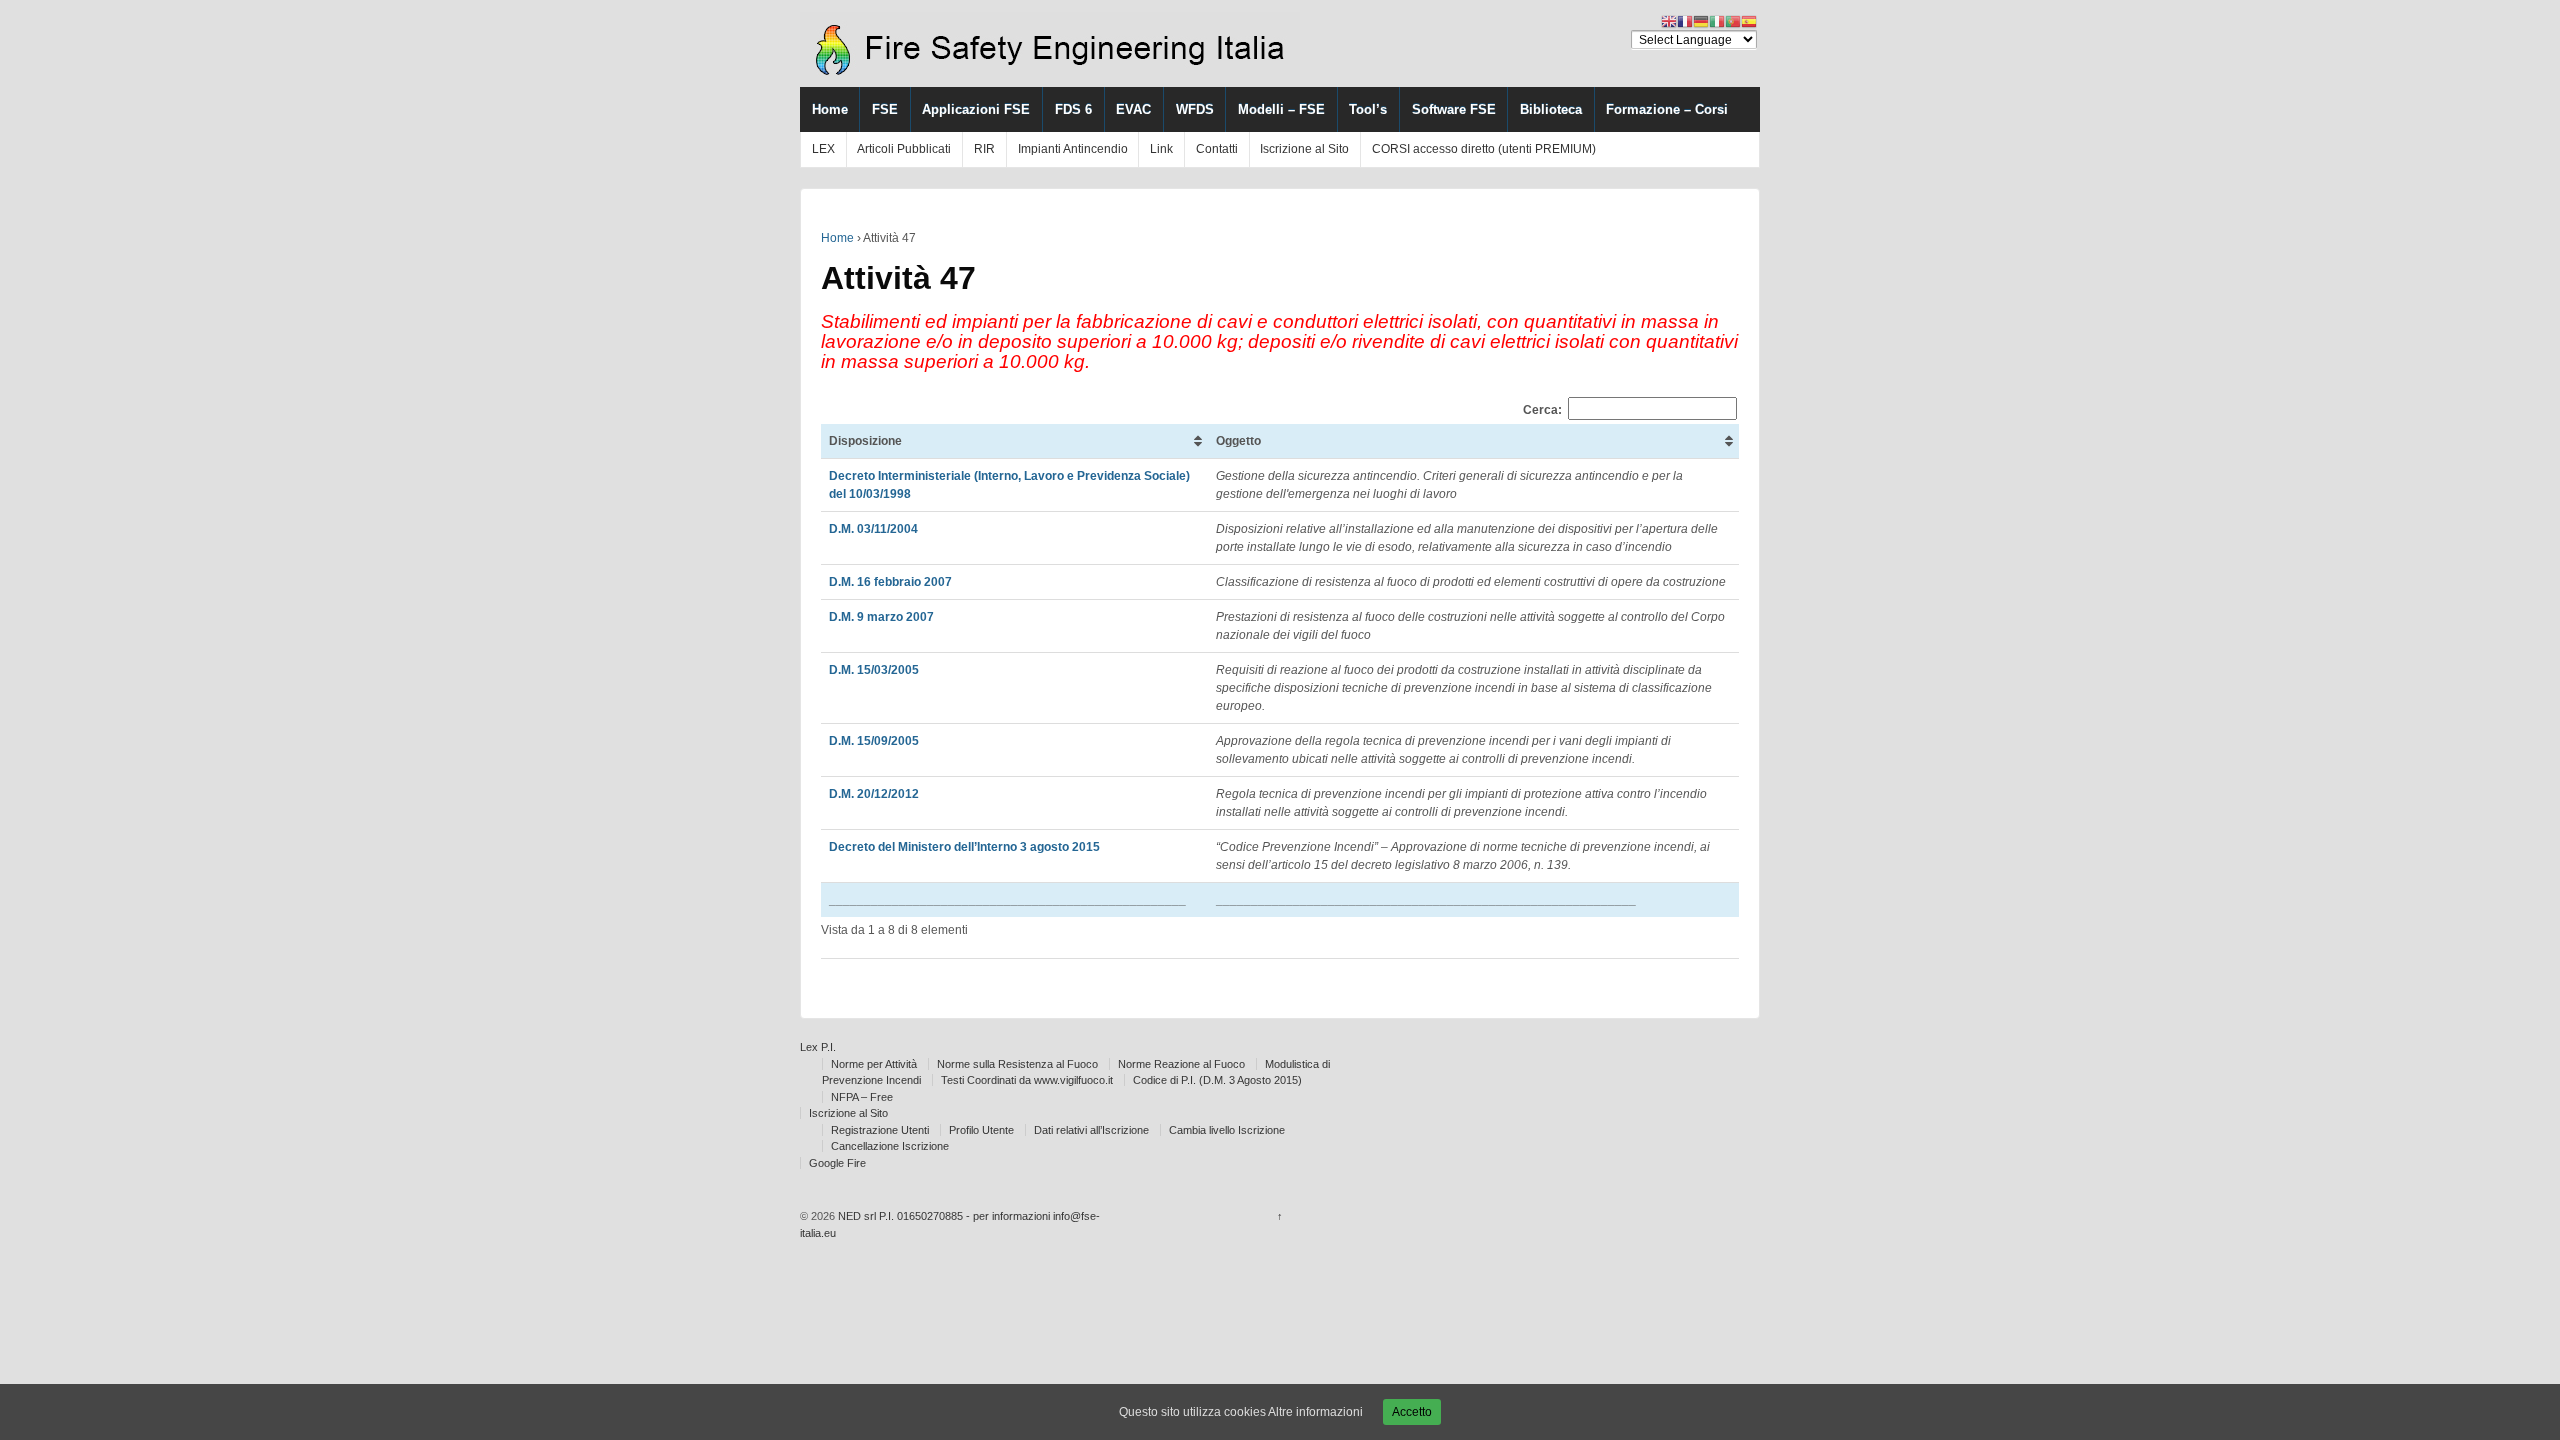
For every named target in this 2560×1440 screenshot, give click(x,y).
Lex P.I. (818, 1047)
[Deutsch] (1701, 21)
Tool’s (1368, 109)
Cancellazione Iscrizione (890, 1146)
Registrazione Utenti (880, 1130)
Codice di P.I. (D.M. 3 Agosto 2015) (1217, 1080)
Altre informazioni (1315, 1412)
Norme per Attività (874, 1064)
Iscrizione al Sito (1304, 149)
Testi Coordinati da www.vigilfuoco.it (1027, 1080)
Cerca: (1542, 409)
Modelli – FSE (1281, 109)
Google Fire (837, 1163)
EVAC (1133, 109)
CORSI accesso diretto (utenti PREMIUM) (1484, 149)
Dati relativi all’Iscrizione (1091, 1130)
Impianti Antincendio (1073, 149)
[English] (1669, 21)
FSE (885, 109)
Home (830, 109)
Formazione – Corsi (1667, 109)
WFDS (1195, 109)
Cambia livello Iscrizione (1227, 1130)
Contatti (1217, 149)
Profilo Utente (981, 1130)
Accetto (1412, 1412)
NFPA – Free (862, 1097)
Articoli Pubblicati (904, 149)
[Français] (1685, 21)
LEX (823, 149)
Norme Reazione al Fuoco (1181, 1064)
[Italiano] (1717, 21)
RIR (984, 149)
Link (1161, 149)
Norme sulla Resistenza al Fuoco (1017, 1064)
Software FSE (1454, 109)
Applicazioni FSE (976, 109)
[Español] (1749, 21)
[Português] (1733, 21)
